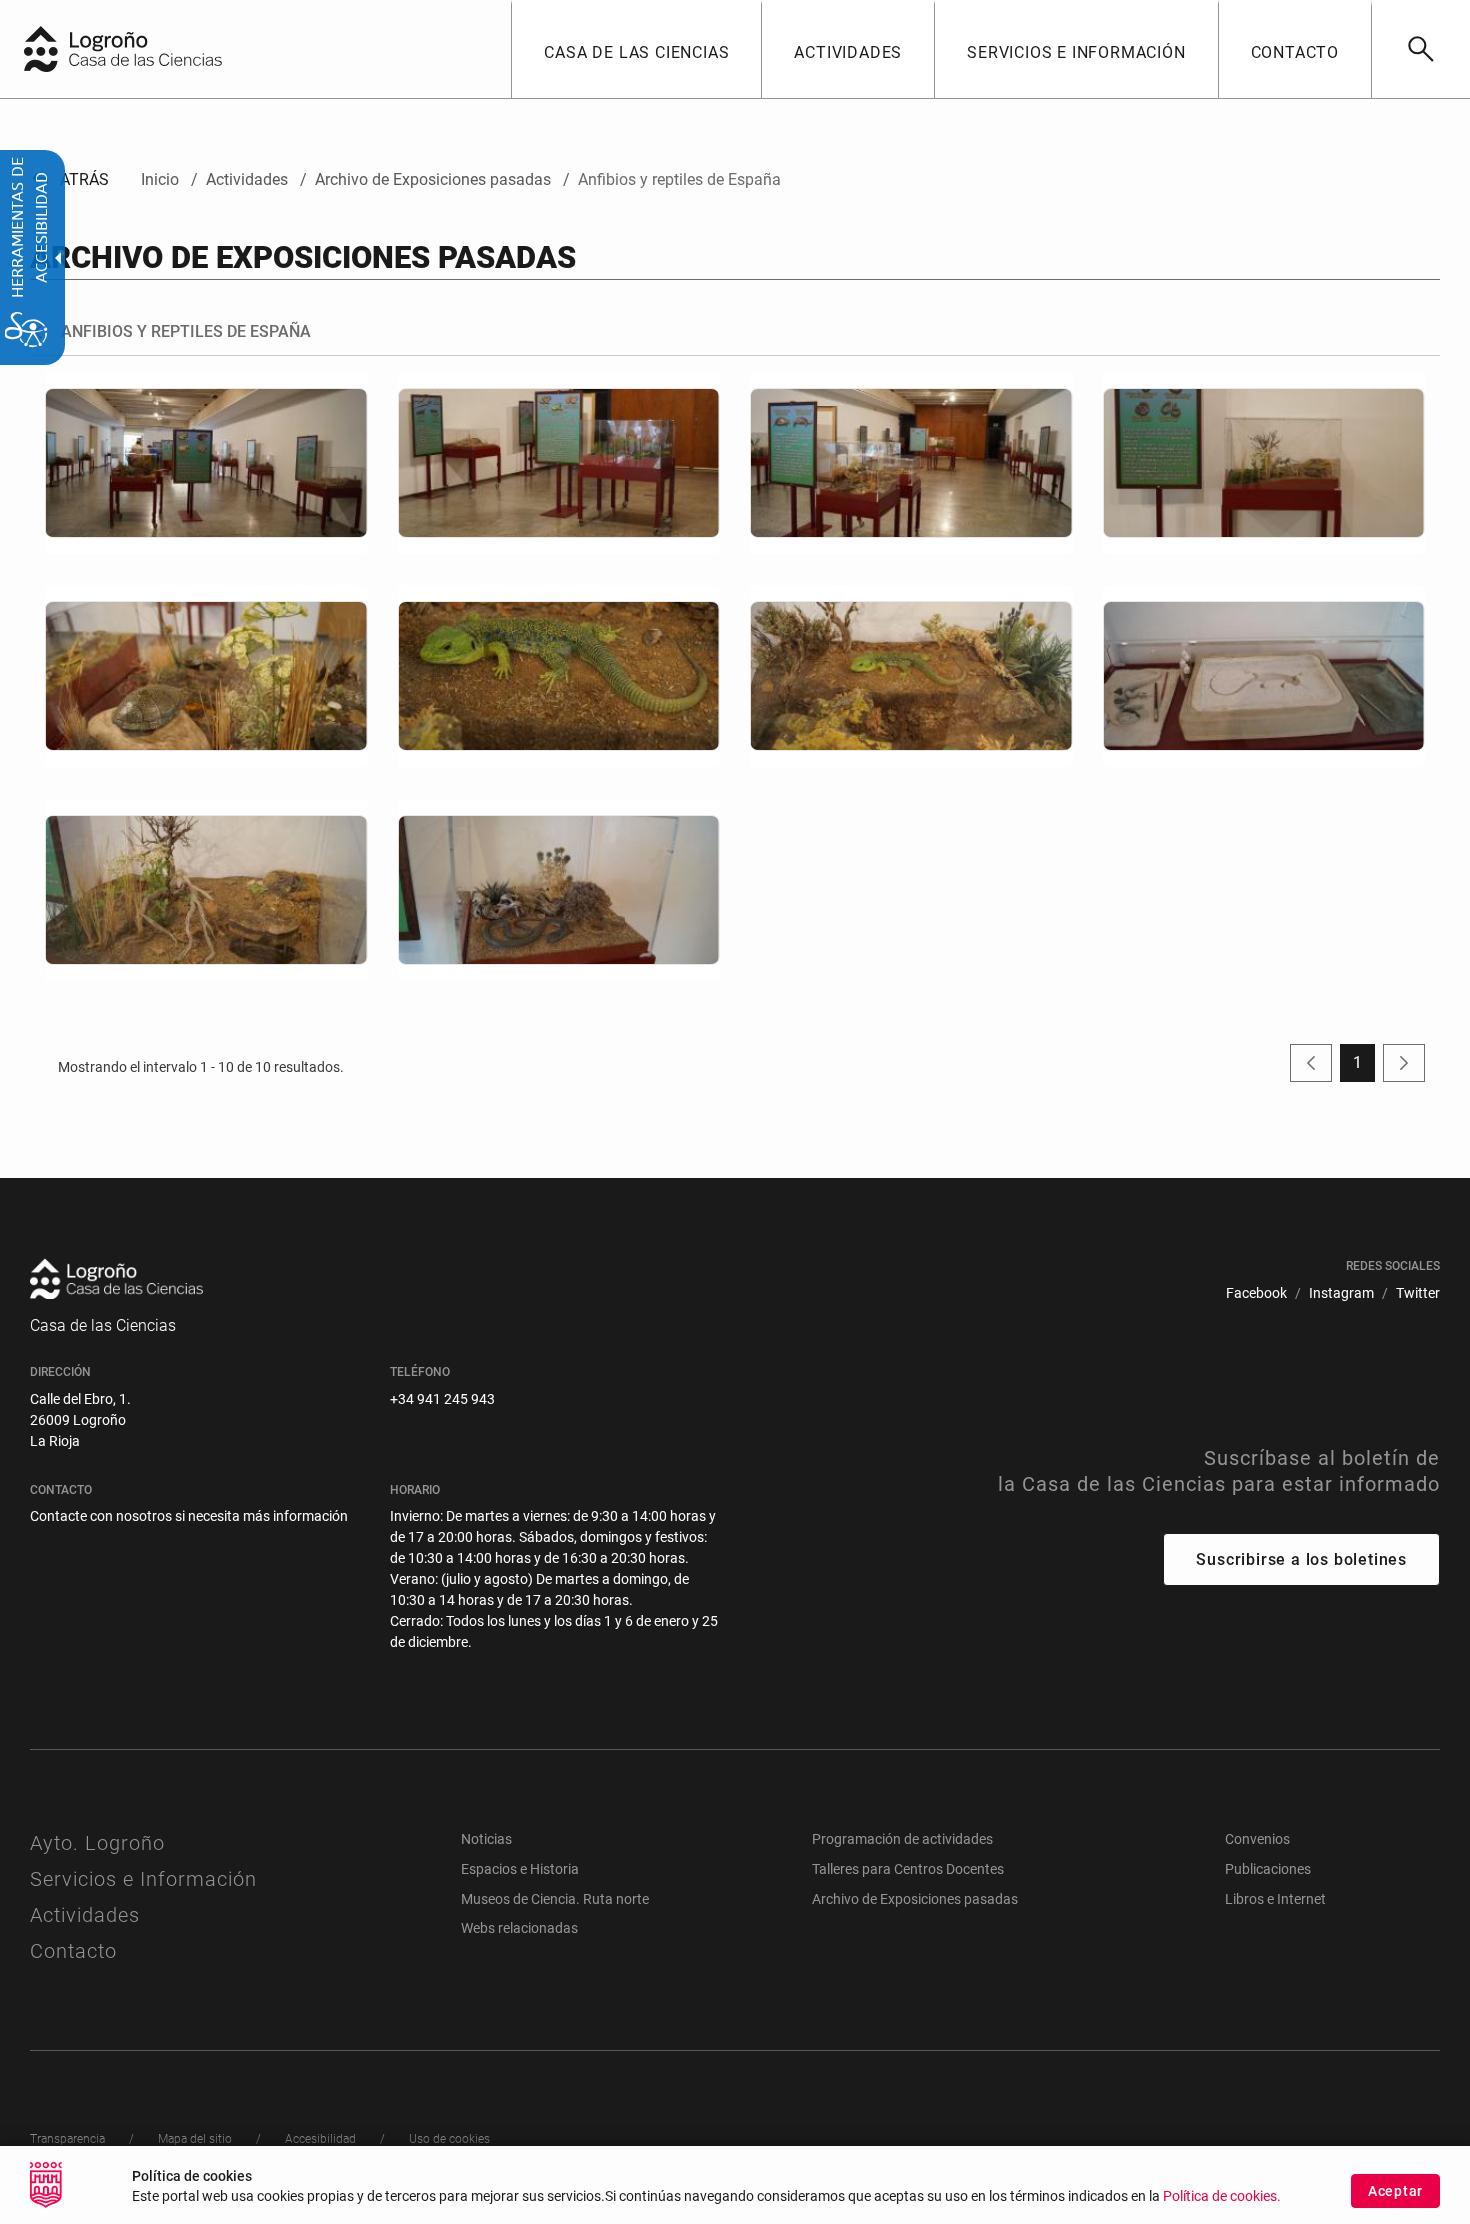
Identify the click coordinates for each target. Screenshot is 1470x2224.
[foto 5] (206, 676)
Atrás (69, 179)
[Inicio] (165, 47)
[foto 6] (559, 676)
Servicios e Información (143, 1879)
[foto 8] (1264, 676)
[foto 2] (559, 462)
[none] (41, 49)
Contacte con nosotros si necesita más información (189, 1516)
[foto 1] (206, 462)
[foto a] (559, 889)
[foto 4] (1264, 462)
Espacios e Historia (520, 1869)
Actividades (85, 1915)
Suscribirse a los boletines (1301, 1559)
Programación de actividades (902, 1839)
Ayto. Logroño (97, 1843)
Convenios (1257, 1839)
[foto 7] (911, 676)
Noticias (486, 1839)
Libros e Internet (1275, 1899)
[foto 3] (911, 462)
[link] (1420, 49)
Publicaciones (1268, 1869)
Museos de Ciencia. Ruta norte (555, 1899)
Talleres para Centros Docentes (908, 1869)
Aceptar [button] (1395, 2191)
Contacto (73, 1951)
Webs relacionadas (519, 1928)
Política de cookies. (1222, 2196)
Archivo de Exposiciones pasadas (915, 1899)
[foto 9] (206, 889)
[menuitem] (636, 49)
